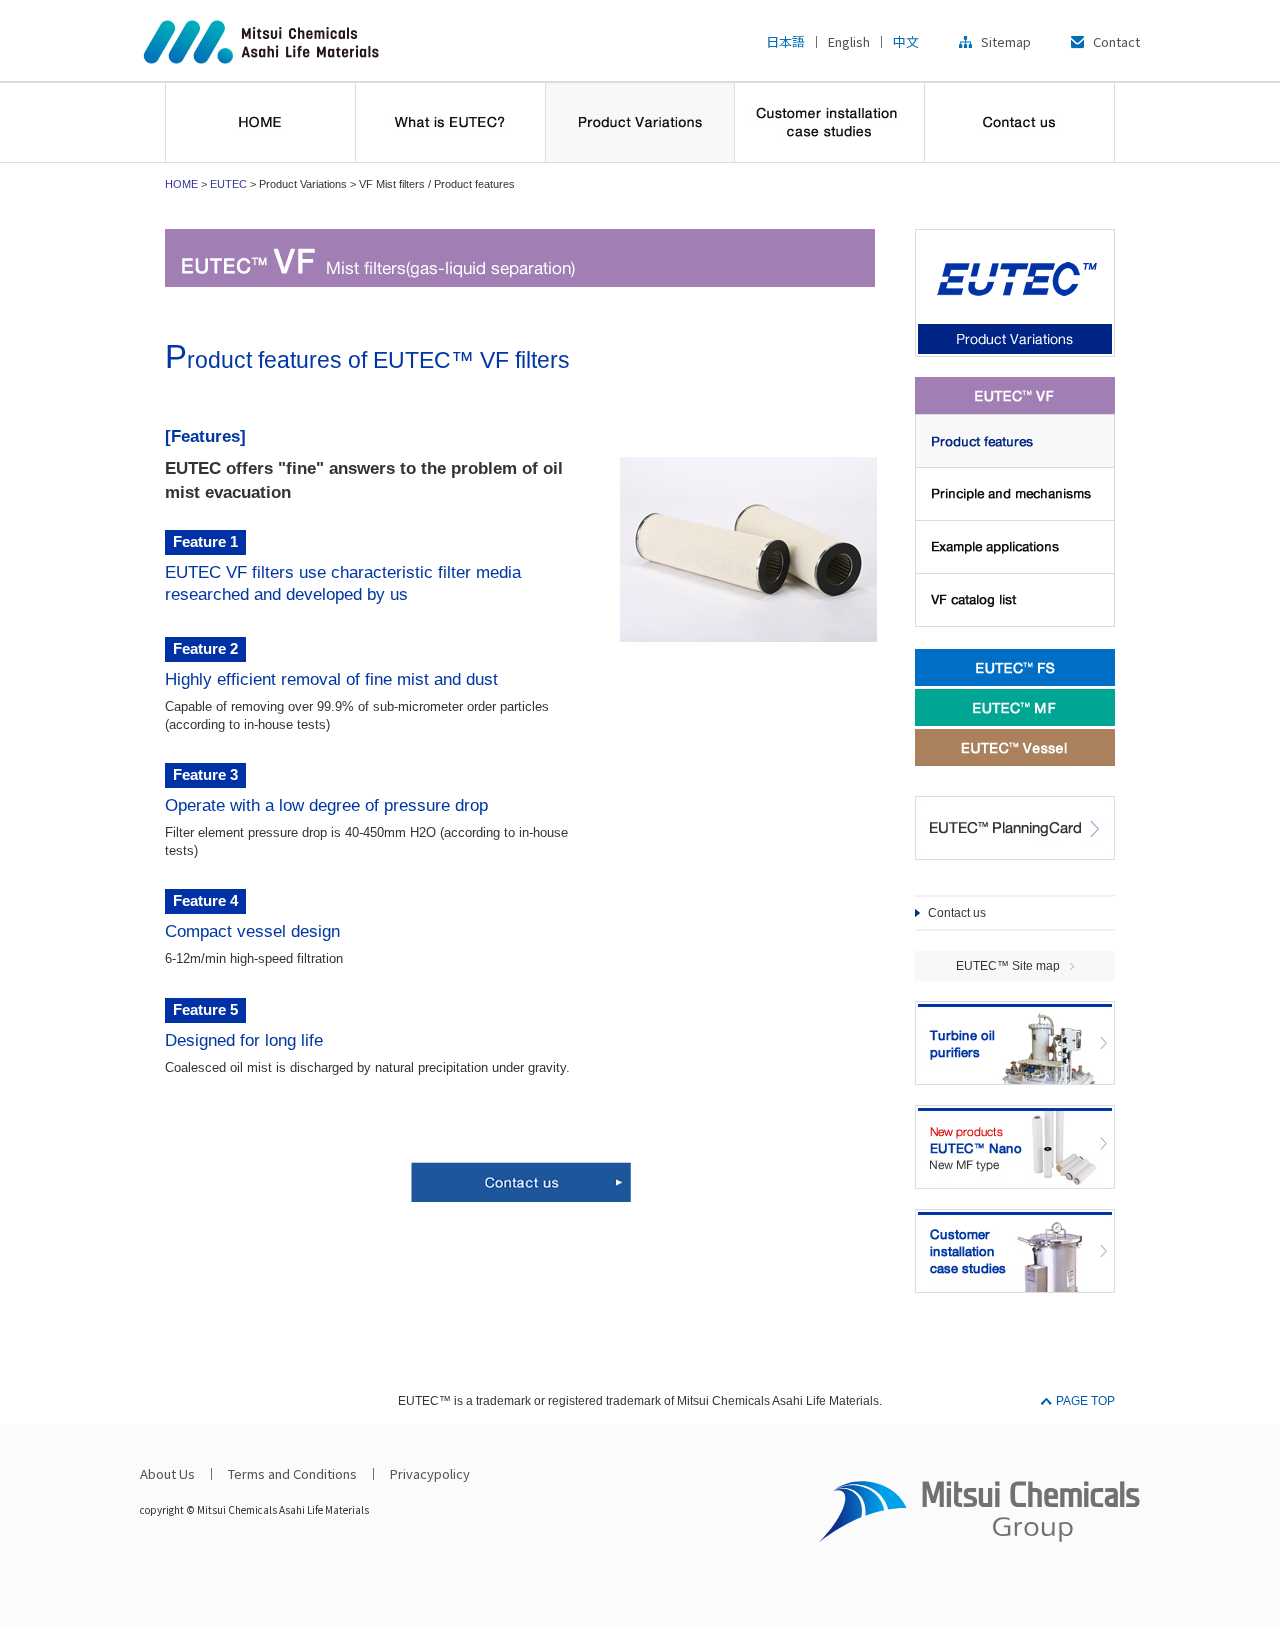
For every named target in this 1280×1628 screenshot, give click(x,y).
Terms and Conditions (292, 1473)
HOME (181, 184)
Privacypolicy (430, 1473)
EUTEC (228, 184)
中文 (906, 41)
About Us (167, 1473)
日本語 (785, 41)
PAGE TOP (1085, 1401)
